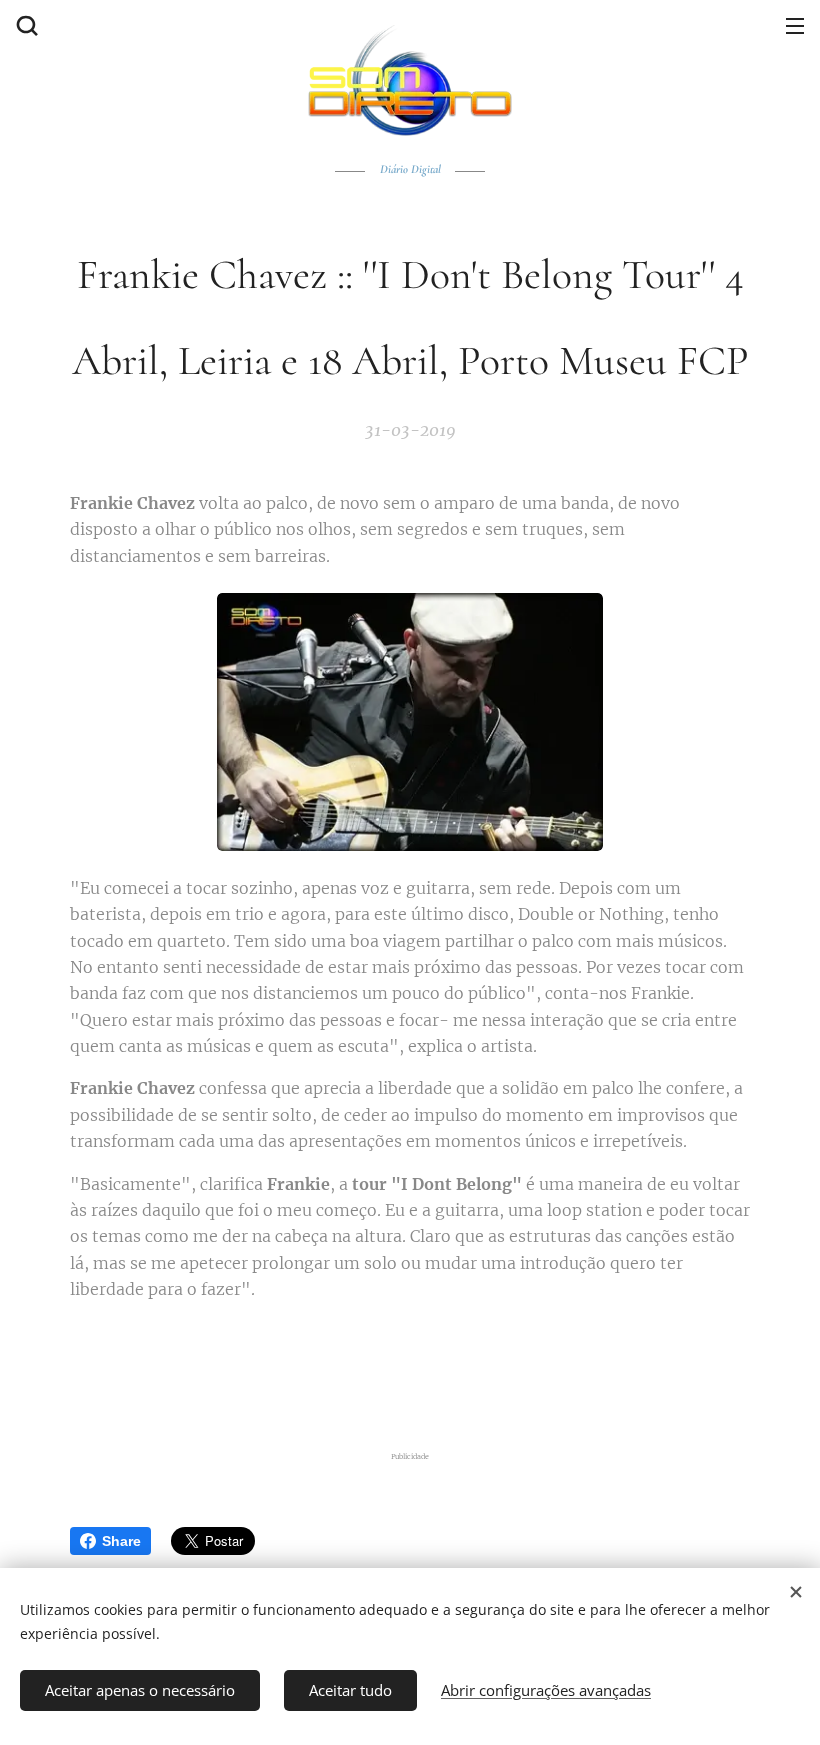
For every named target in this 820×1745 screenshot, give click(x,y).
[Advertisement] (410, 1372)
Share (121, 1541)
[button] (25, 25)
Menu (795, 25)
